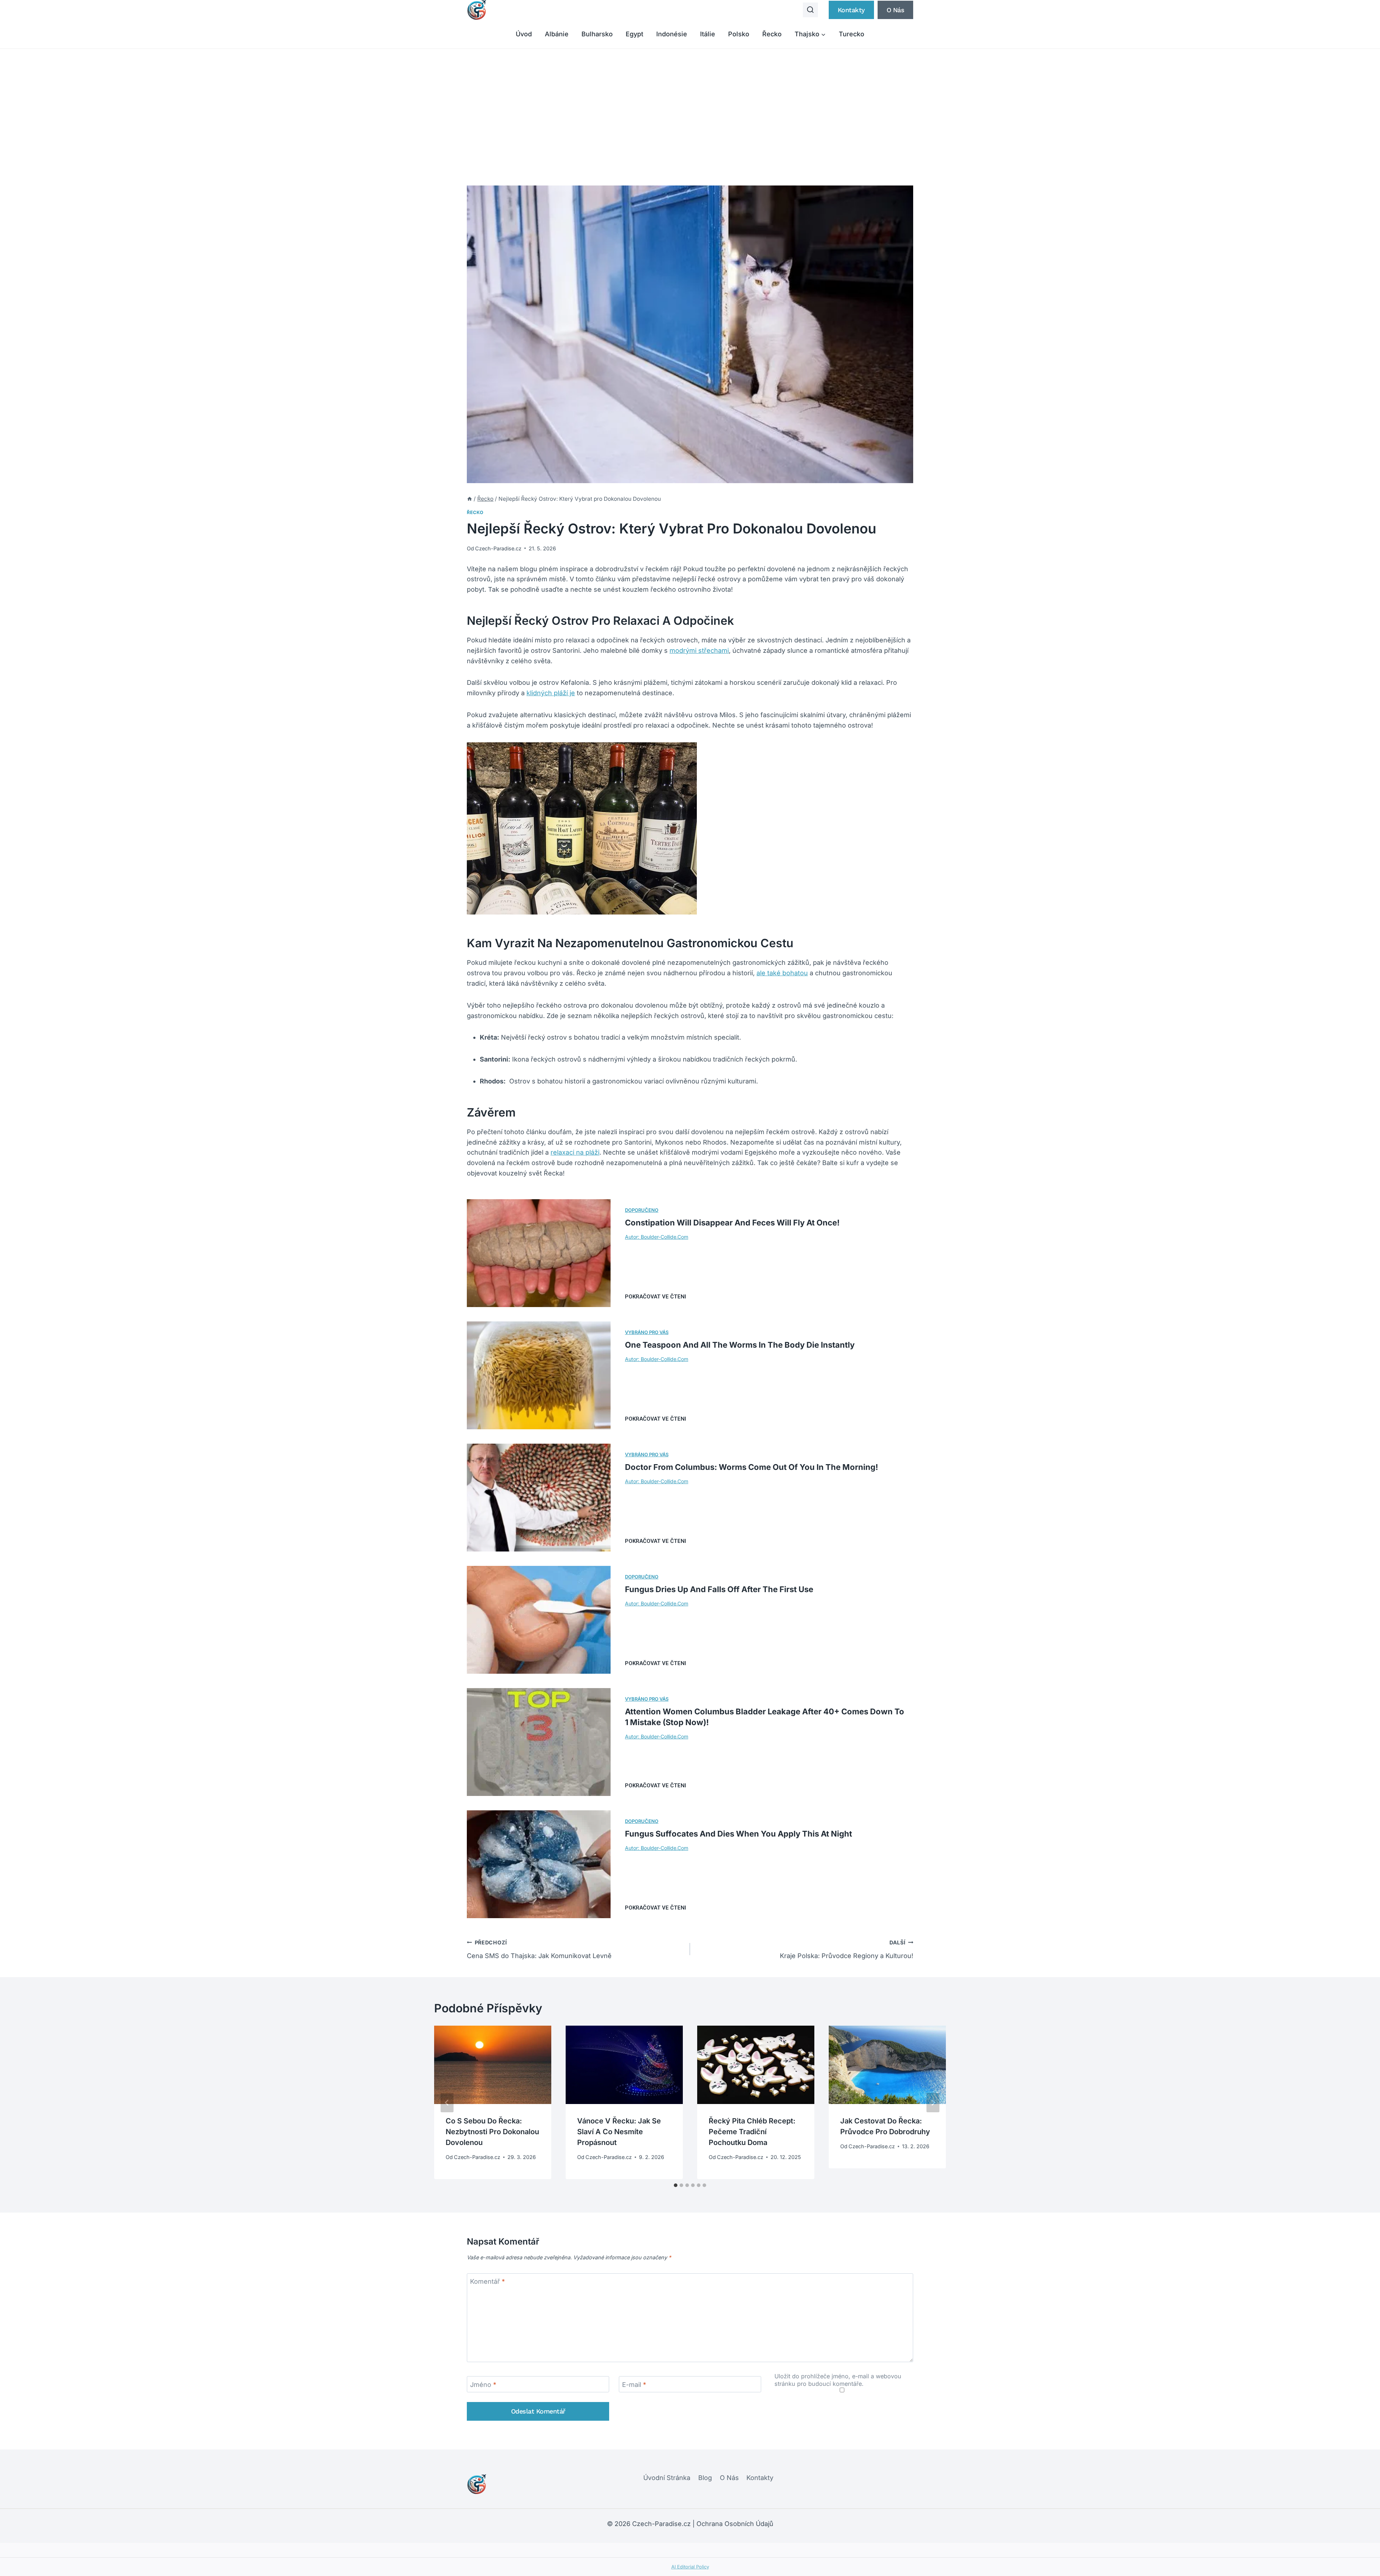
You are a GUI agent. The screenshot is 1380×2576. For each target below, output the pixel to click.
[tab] (676, 2185)
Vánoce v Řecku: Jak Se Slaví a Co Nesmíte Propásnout (619, 2132)
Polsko (739, 34)
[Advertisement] (690, 103)
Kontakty (851, 10)
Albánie (557, 34)
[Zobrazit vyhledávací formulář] (810, 10)
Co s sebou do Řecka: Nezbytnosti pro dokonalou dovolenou (492, 2132)
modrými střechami (699, 650)
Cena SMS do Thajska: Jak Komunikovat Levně (539, 1949)
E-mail (634, 2385)
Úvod (524, 34)
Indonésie (672, 34)
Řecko (772, 34)
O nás (896, 10)
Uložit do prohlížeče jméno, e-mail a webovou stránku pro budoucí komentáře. (838, 2380)
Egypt (634, 34)
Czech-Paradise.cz (498, 548)
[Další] (933, 2103)
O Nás (729, 2478)
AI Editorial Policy (690, 2567)
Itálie (708, 34)
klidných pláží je (551, 693)
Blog (705, 2478)
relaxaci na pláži (575, 1152)
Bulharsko (597, 34)
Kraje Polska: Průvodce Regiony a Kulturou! (847, 1949)
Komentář (487, 2282)
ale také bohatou (782, 973)
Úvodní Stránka (667, 2478)
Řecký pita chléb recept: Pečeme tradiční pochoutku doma (752, 2132)
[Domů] (470, 499)
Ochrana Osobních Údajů (735, 2524)
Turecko (852, 34)
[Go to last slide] (447, 2103)
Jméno (483, 2385)
